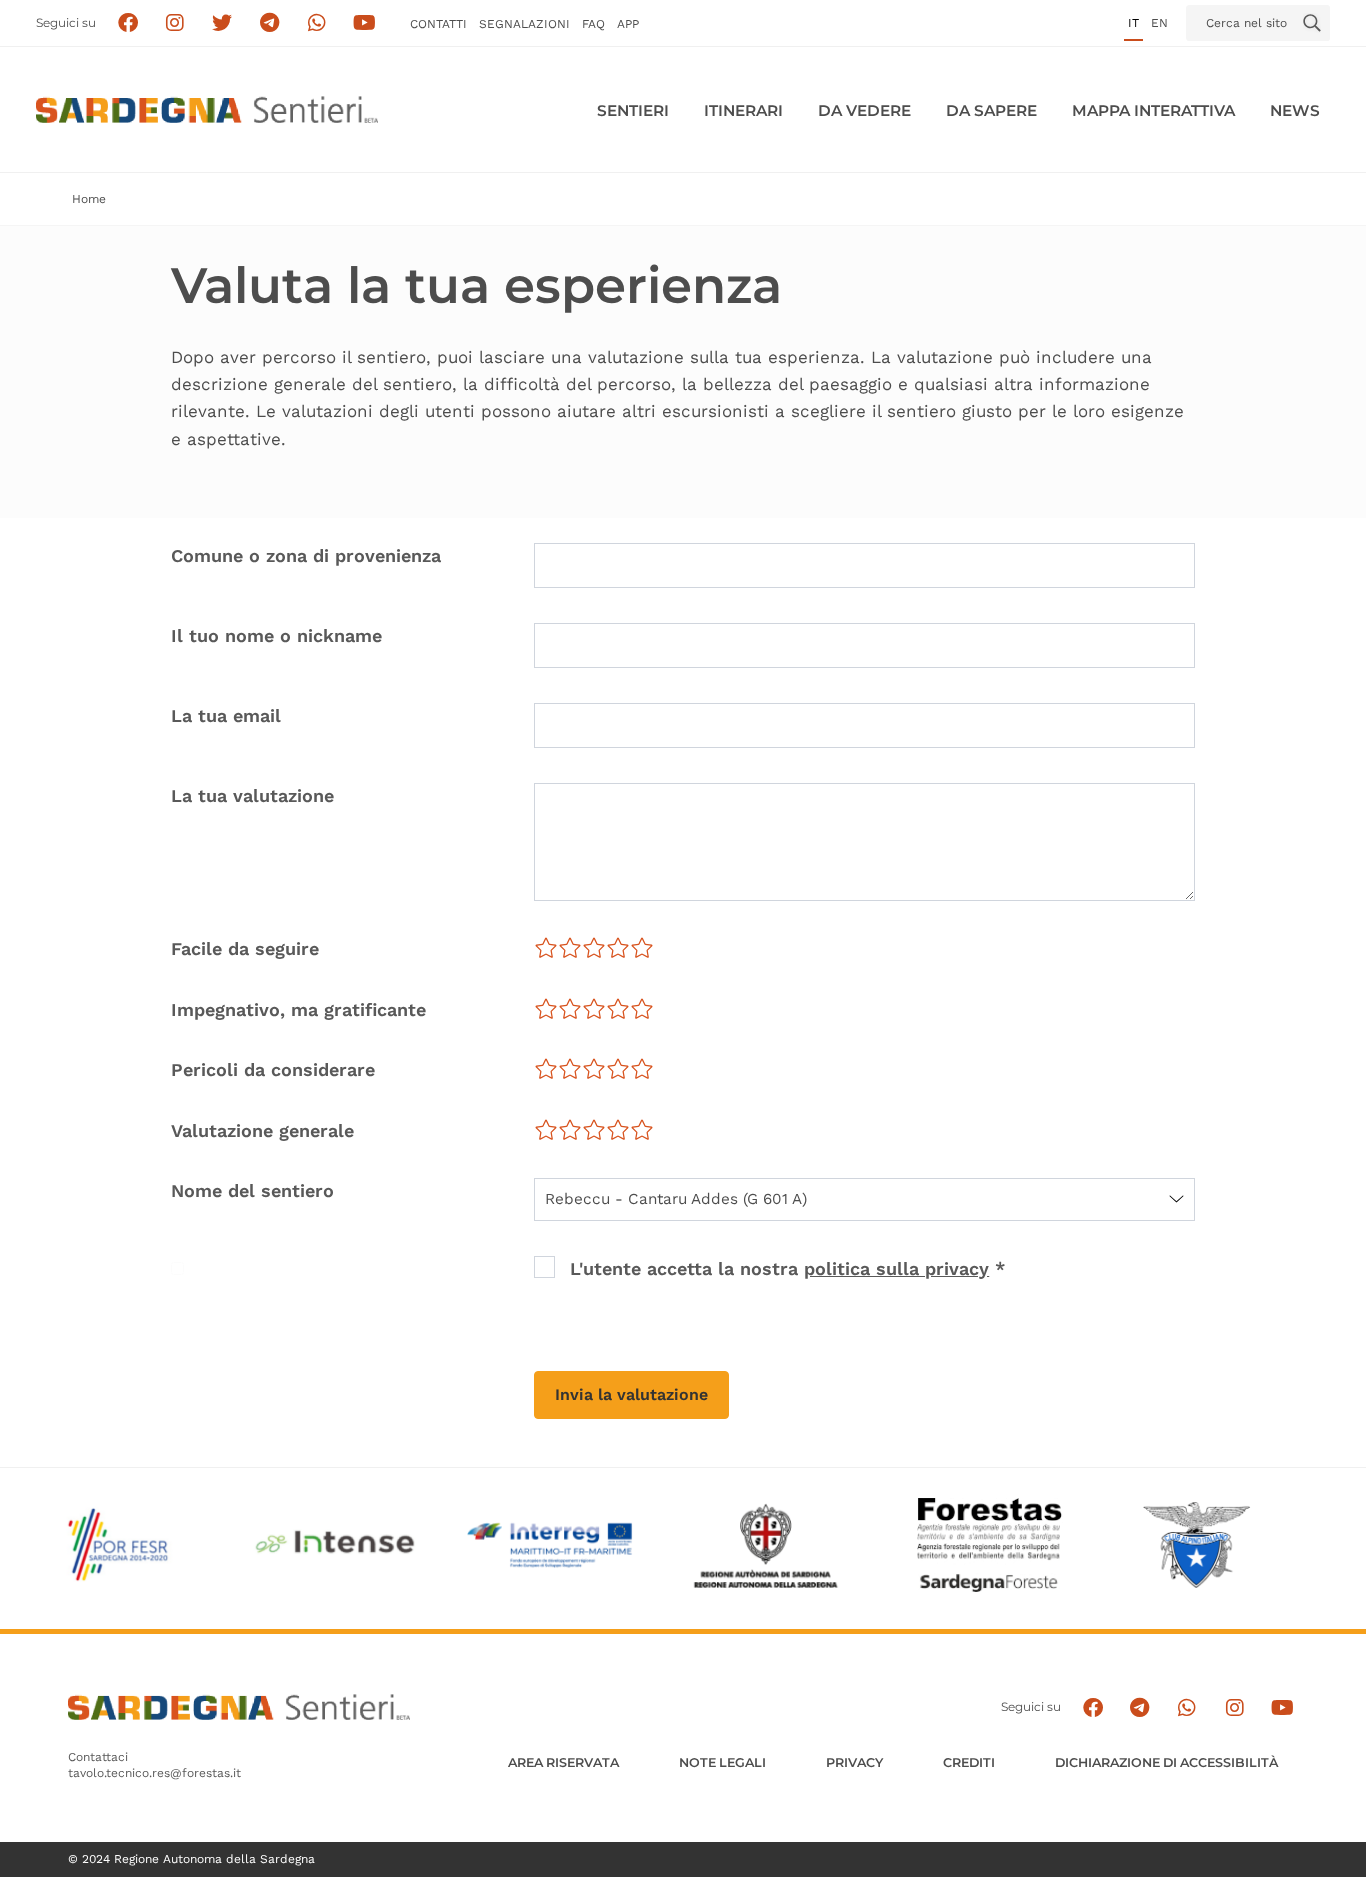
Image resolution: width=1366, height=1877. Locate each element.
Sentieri (633, 110)
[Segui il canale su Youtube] (364, 23)
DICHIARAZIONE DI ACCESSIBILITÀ (1166, 1762)
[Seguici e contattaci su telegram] (269, 23)
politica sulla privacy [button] (896, 1268)
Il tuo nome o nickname (276, 635)
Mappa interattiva (1153, 110)
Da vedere (864, 110)
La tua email (226, 715)
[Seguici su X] (222, 23)
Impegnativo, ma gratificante (298, 1009)
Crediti (969, 1762)
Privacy (854, 1762)
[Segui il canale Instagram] (1234, 1707)
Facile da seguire (245, 948)
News (1295, 110)
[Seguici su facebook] (127, 23)
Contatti (438, 24)
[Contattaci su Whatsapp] (317, 23)
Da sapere (991, 110)
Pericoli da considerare (273, 1069)
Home (89, 199)
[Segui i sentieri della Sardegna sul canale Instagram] (175, 23)
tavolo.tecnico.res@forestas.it (154, 1773)
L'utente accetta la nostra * (787, 1268)
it (1133, 23)
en (1159, 23)
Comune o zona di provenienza (306, 555)
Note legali (722, 1762)
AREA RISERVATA (563, 1762)
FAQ (593, 24)
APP (628, 24)
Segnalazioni (524, 24)
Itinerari (743, 110)
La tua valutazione (252, 795)
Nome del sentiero (252, 1190)
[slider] (594, 948)
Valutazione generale (262, 1130)
